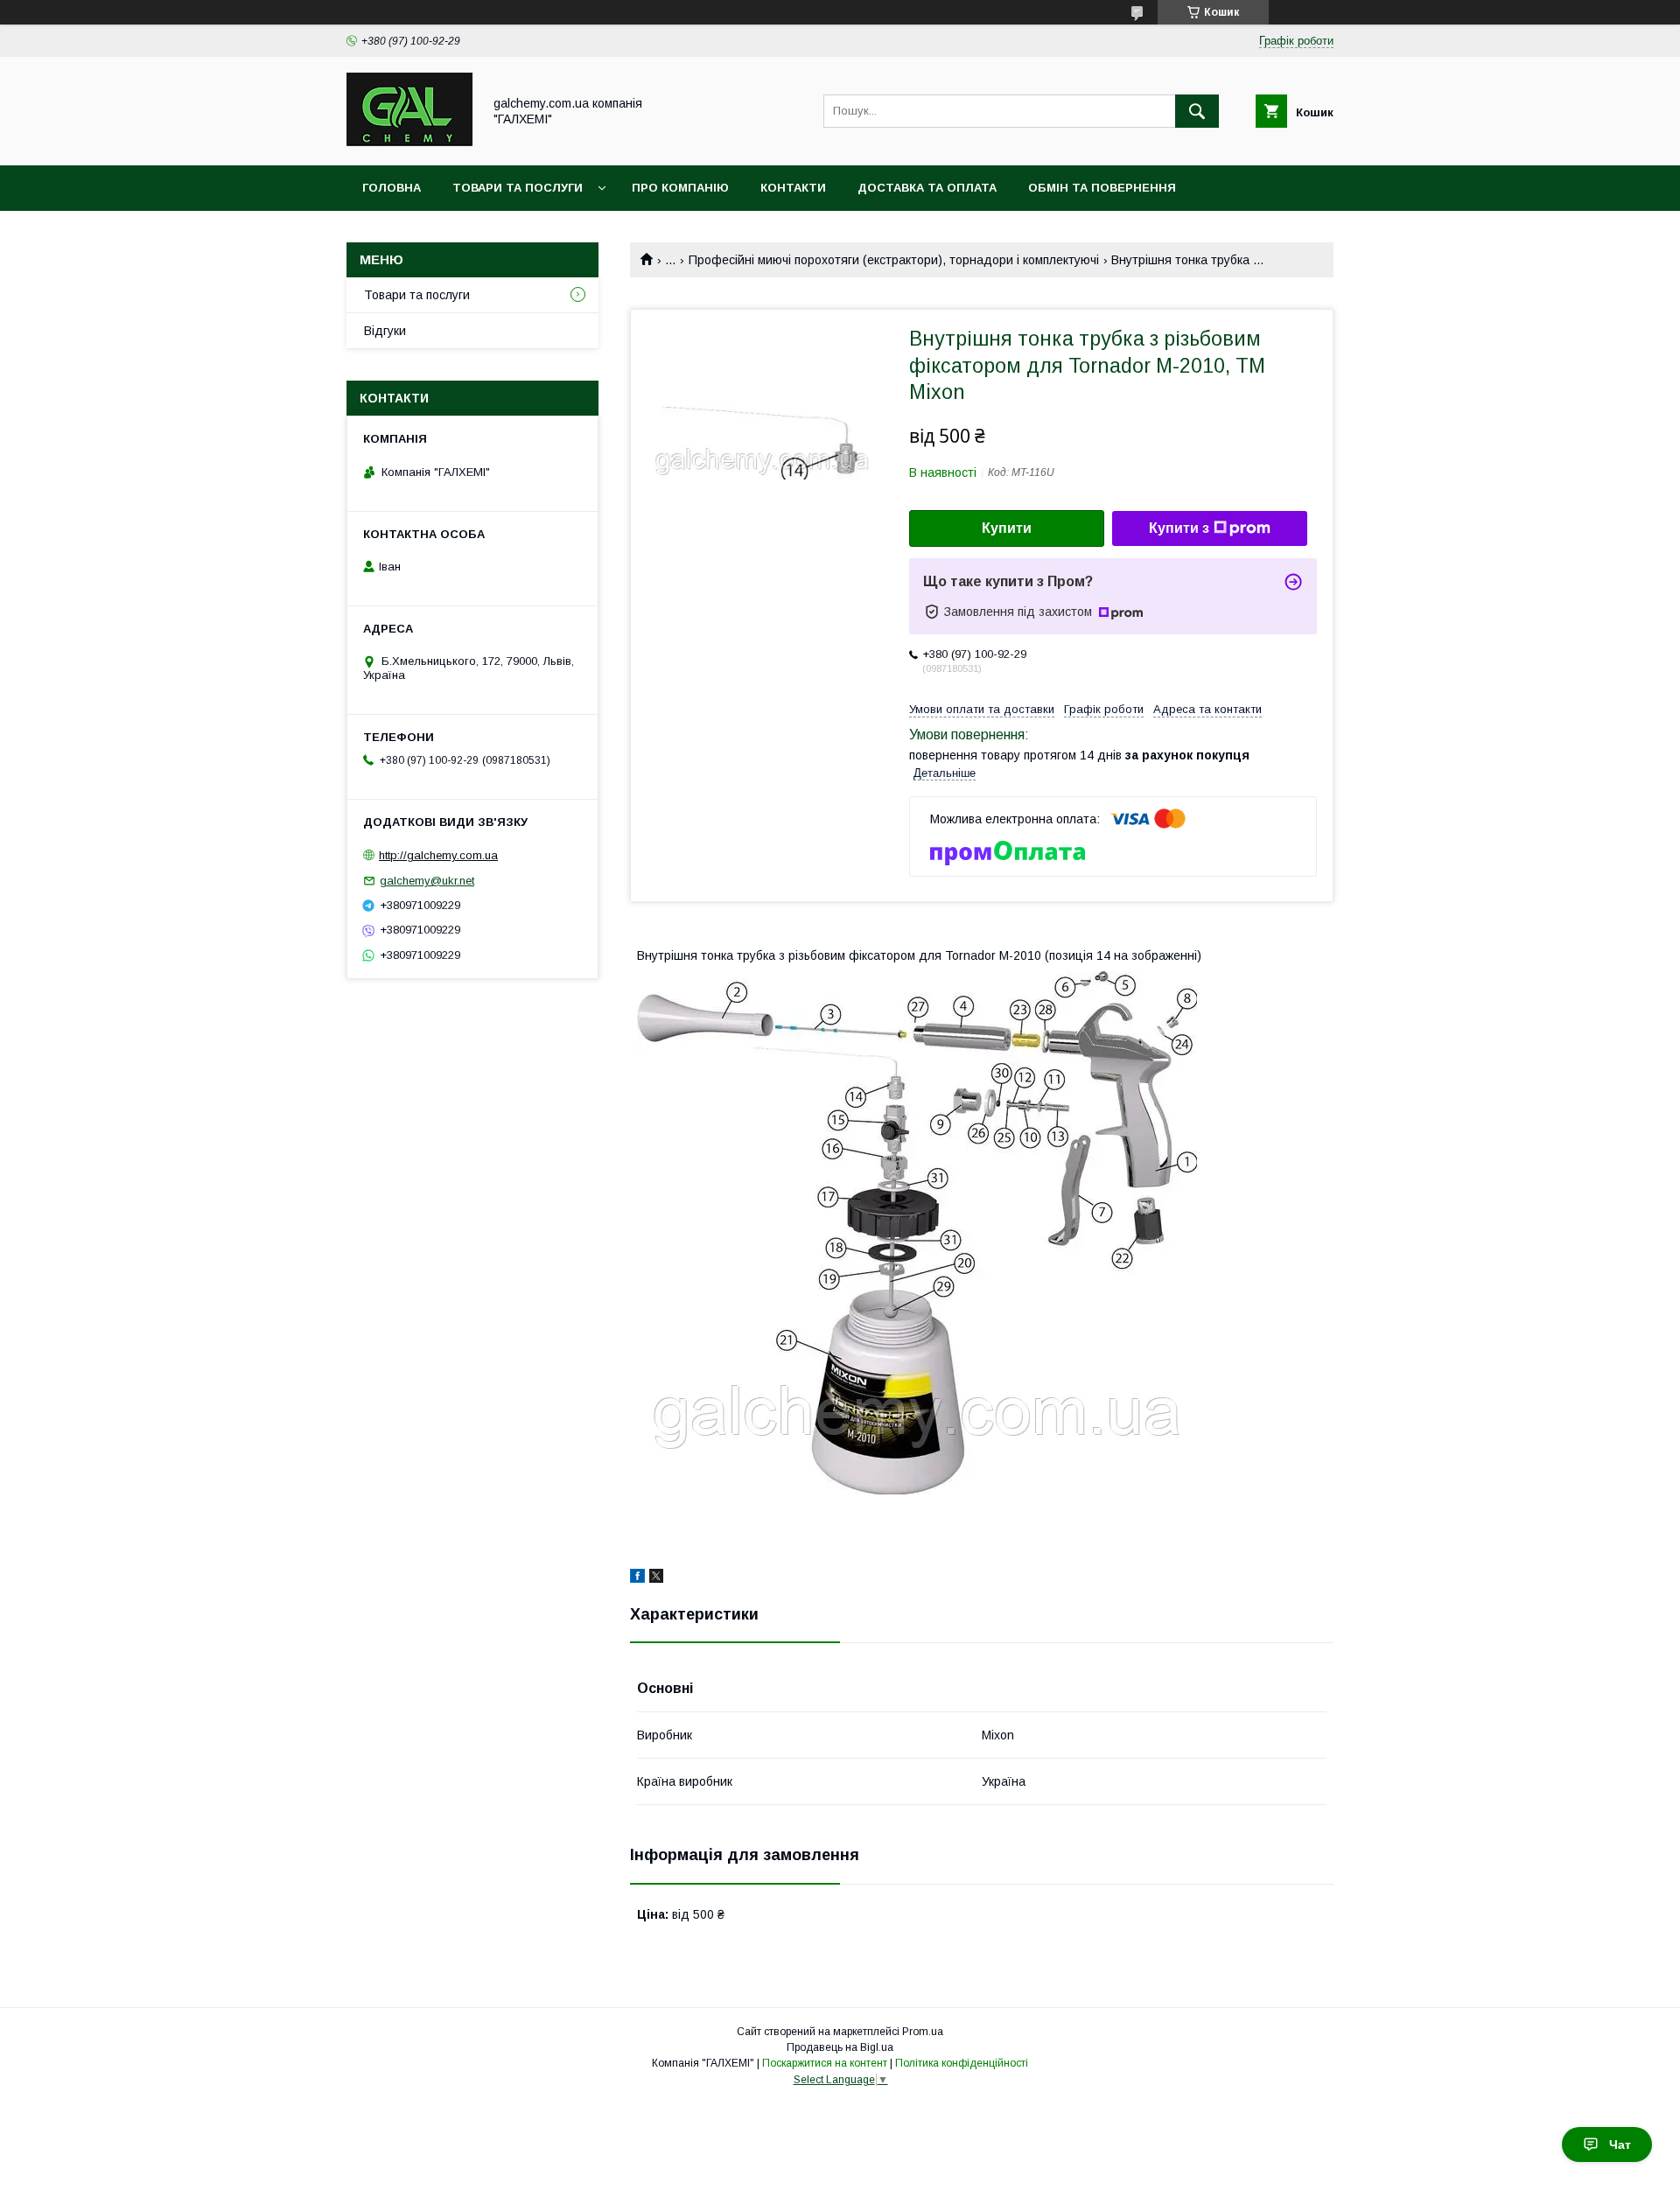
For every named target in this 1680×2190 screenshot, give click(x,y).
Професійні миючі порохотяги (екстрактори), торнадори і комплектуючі (894, 260)
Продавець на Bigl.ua (840, 2047)
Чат (1620, 2145)
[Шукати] (1197, 111)
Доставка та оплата (927, 188)
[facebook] (637, 1578)
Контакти (793, 188)
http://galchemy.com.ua (438, 855)
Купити (1007, 528)
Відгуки (385, 331)
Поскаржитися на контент (825, 2063)
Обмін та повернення (1102, 188)
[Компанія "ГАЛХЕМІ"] (409, 143)
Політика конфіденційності (962, 2063)
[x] (656, 1578)
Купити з (1179, 528)
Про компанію (680, 188)
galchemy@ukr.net (427, 881)
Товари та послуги (518, 188)
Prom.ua (923, 2032)
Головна (392, 188)
